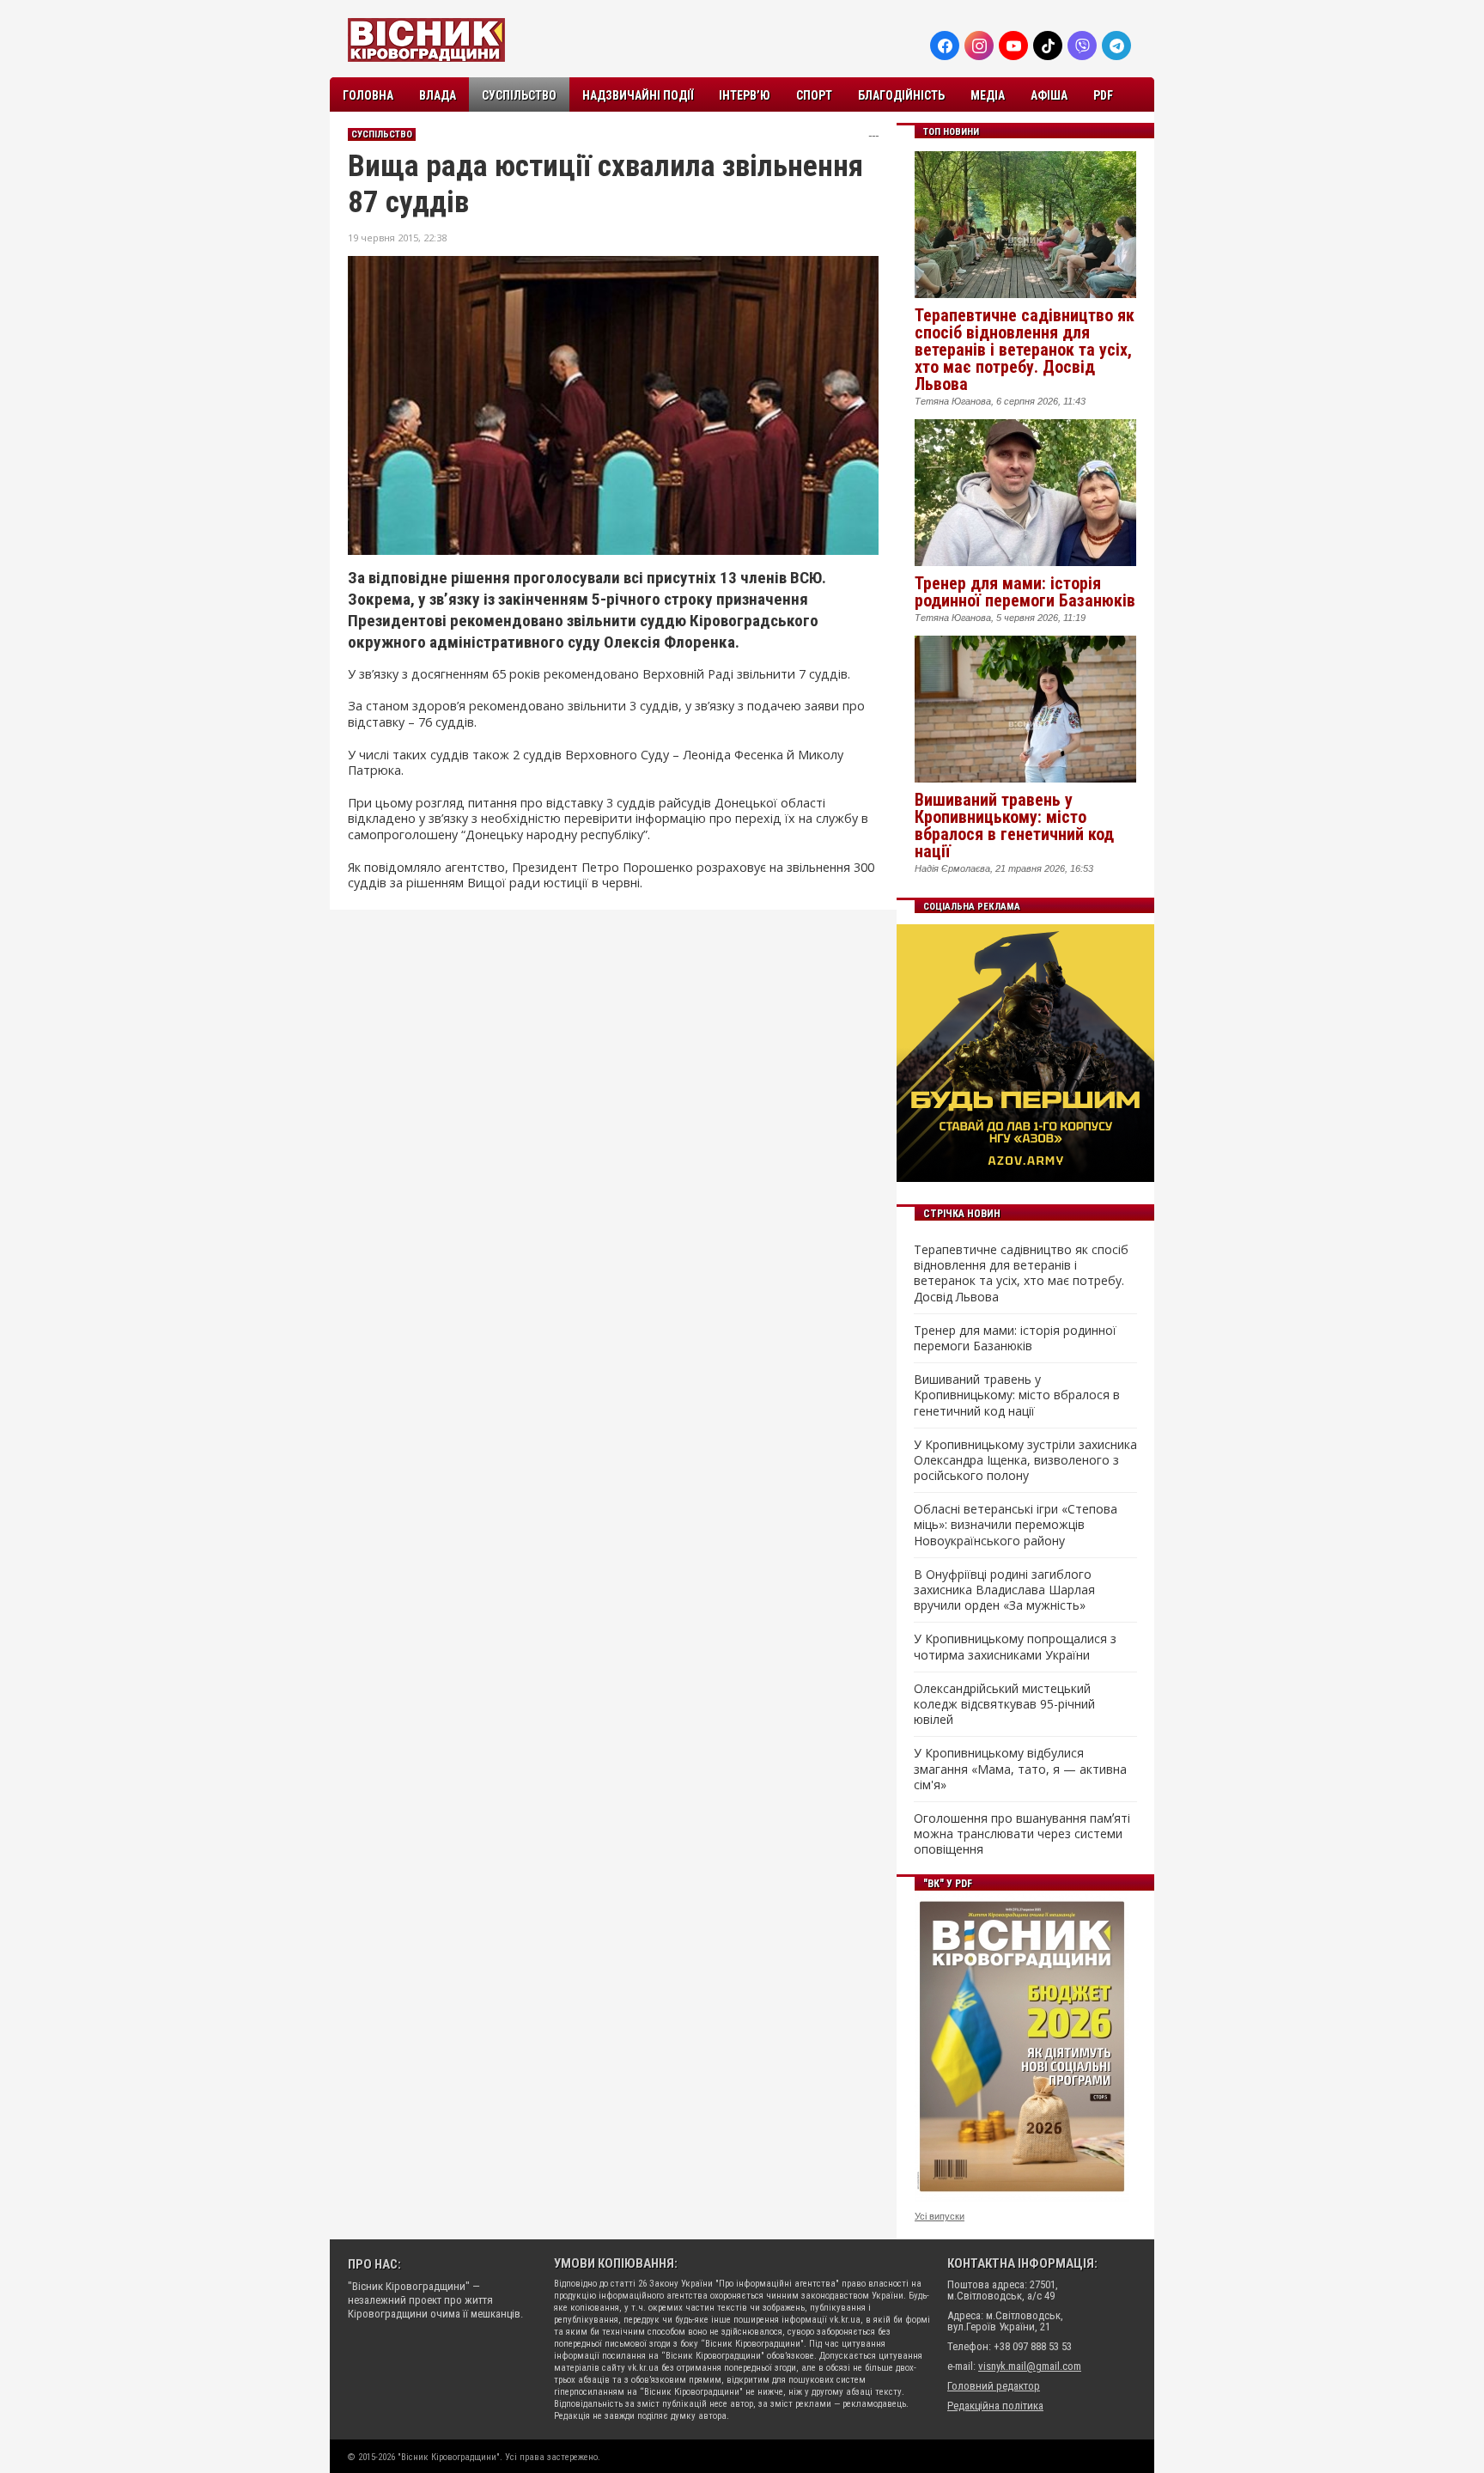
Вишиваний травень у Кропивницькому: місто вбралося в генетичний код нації (1014, 825)
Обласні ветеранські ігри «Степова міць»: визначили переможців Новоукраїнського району (1016, 1525)
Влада (438, 95)
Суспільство (519, 95)
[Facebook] (945, 46)
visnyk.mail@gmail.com (1030, 2366)
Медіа (988, 95)
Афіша (1049, 95)
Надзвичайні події (638, 95)
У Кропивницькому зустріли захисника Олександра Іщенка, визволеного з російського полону (1025, 1460)
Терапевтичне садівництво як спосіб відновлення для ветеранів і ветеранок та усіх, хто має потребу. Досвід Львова (1025, 350)
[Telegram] (1116, 46)
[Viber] (1082, 46)
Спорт (814, 95)
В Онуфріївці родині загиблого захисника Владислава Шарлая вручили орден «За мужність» (1004, 1590)
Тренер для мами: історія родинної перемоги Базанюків (1025, 592)
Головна (368, 95)
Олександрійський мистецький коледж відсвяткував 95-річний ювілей (1004, 1704)
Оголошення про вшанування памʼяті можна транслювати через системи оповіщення (1022, 1834)
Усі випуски (940, 2216)
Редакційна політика (995, 2406)
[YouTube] (1013, 46)
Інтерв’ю (745, 95)
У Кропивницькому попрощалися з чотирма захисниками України (1015, 1647)
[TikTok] (1048, 46)
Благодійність (901, 95)
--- (873, 135)
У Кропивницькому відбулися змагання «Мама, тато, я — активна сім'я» (1020, 1769)
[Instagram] (979, 46)
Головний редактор (994, 2386)
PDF (1103, 95)
